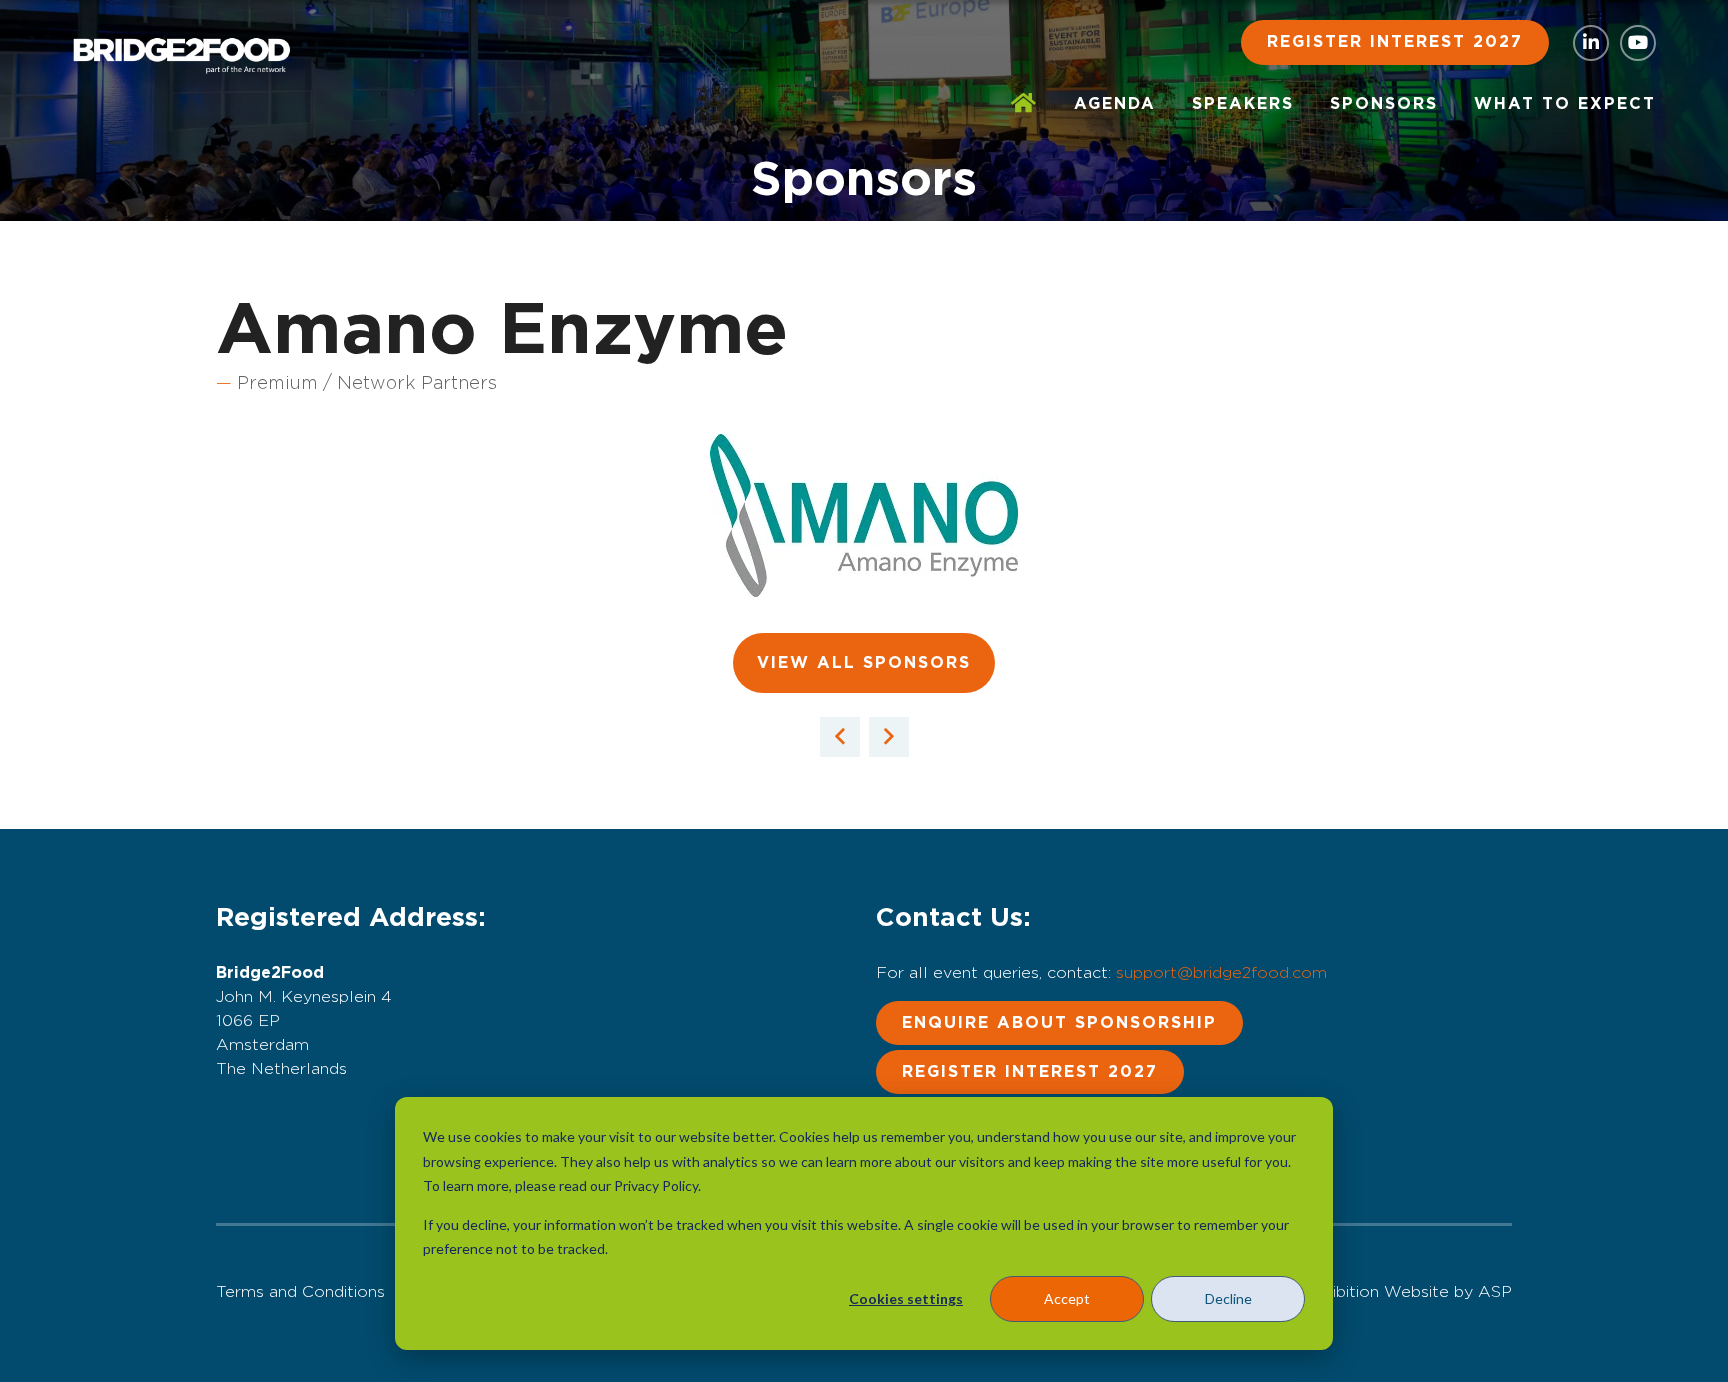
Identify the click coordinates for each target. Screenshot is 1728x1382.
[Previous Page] (840, 737)
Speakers (1243, 104)
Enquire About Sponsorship (1059, 1023)
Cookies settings (906, 1298)
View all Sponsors (864, 663)
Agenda (1115, 104)
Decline (1228, 1298)
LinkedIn (1591, 43)
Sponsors (1384, 104)
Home (1024, 104)
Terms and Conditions (300, 1292)
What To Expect (1565, 104)
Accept (1067, 1298)
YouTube (1638, 43)
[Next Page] (889, 737)
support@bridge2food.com (1221, 973)
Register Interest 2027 (1395, 42)
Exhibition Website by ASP (1408, 1292)
